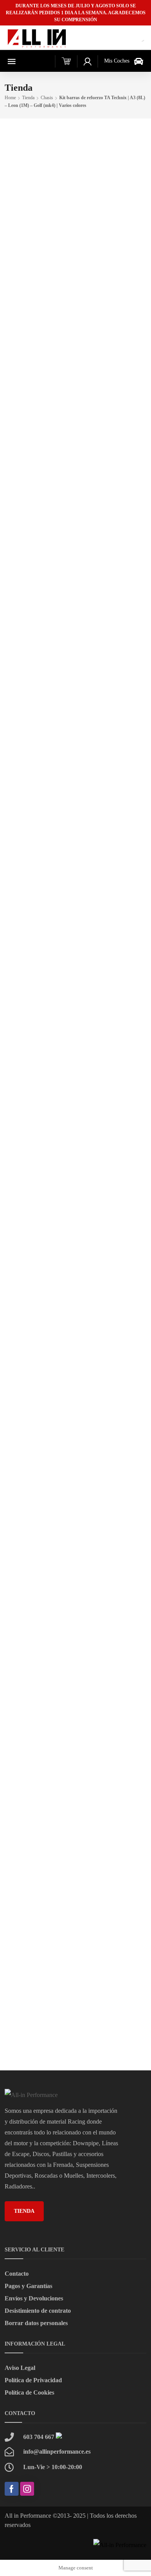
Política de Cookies (29, 2392)
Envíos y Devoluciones (34, 2298)
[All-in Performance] (37, 38)
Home (10, 98)
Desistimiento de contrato (38, 2311)
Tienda (28, 98)
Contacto (17, 2274)
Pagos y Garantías (28, 2286)
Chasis (47, 98)
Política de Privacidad (33, 2380)
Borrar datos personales (36, 2323)
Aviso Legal (20, 2368)
